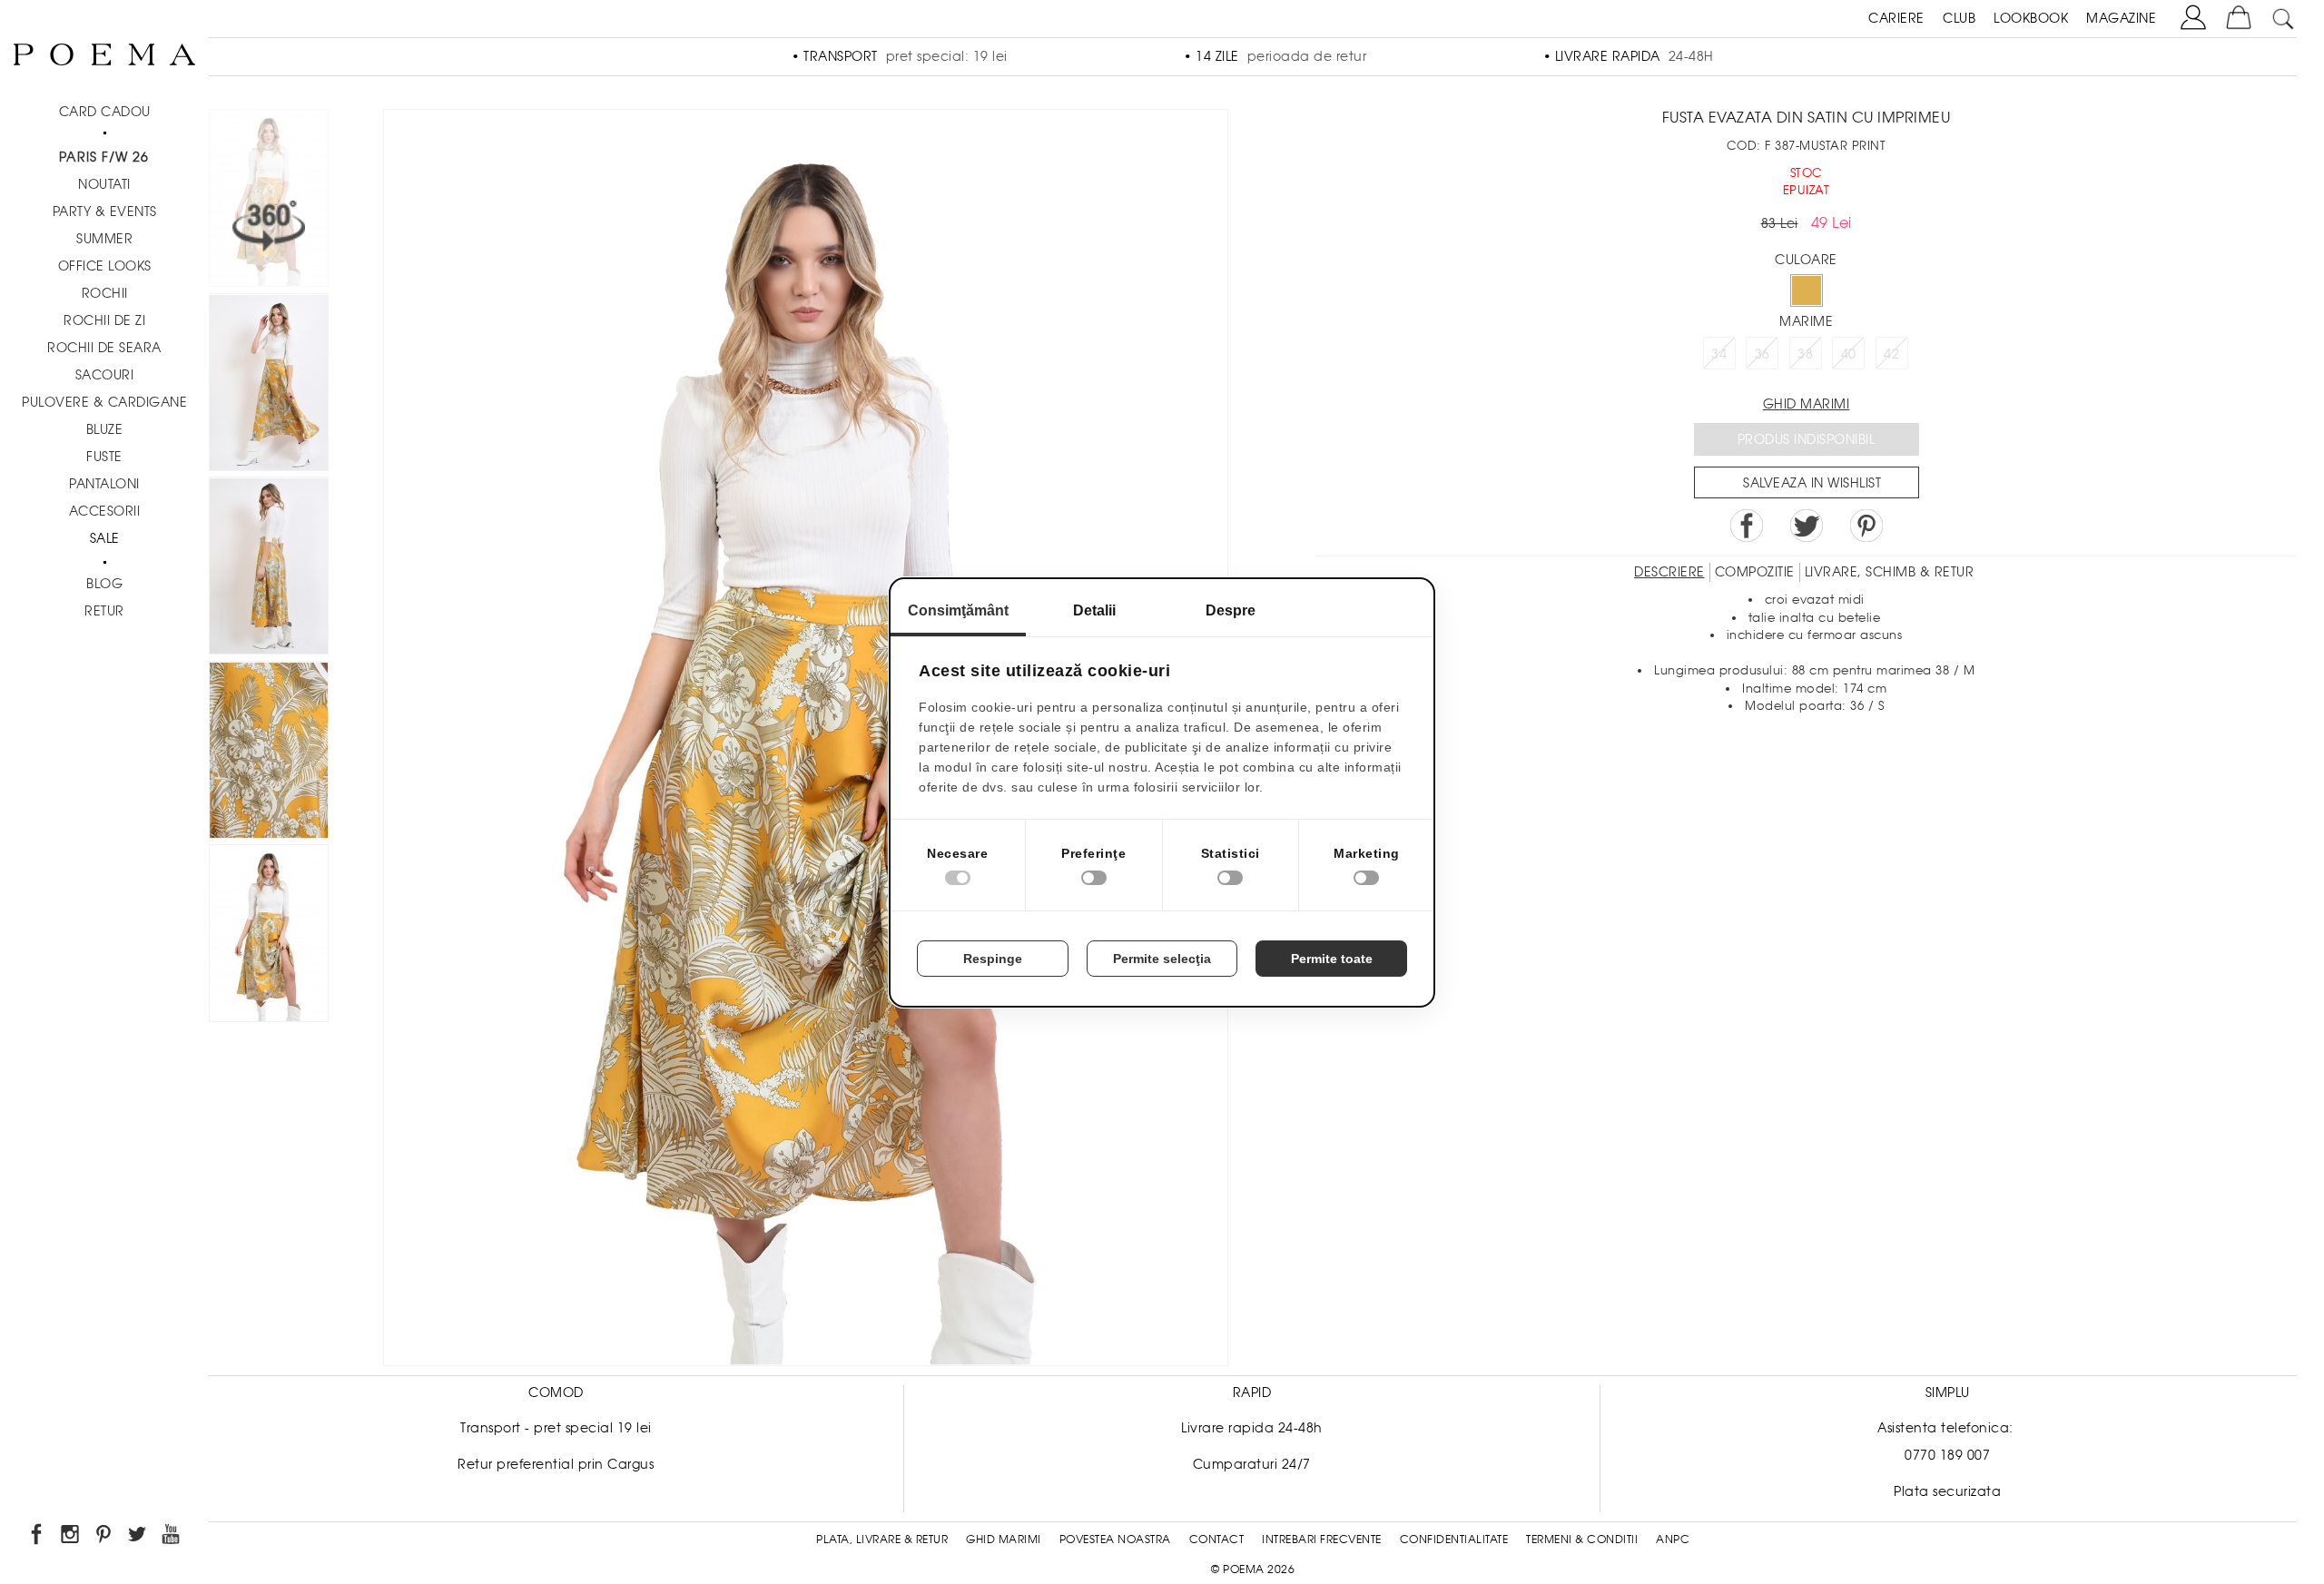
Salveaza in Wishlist (1812, 483)
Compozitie (1755, 572)
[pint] (105, 1537)
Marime (1806, 321)
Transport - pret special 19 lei (556, 1428)
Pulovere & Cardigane (104, 402)
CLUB (1959, 18)
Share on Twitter (1807, 526)
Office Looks (105, 266)
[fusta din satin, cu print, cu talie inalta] (269, 936)
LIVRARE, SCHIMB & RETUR (1890, 572)
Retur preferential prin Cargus (556, 1464)
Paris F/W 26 (104, 157)
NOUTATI (104, 184)
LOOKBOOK (2031, 18)
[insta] (71, 1537)
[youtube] (172, 1537)
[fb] (38, 1537)
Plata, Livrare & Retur (882, 1540)
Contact (1217, 1540)
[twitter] (138, 1537)
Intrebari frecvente (1322, 1540)
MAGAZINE (2121, 18)
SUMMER (104, 239)
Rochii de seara (104, 348)
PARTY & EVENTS (105, 212)
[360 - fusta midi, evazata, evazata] (269, 385)
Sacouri (105, 375)
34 (1719, 354)
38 (1805, 354)
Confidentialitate (1454, 1540)
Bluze (105, 429)
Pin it (1866, 526)
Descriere (1669, 572)
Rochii (105, 293)
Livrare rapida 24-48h (1252, 1428)
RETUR (104, 611)
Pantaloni (104, 484)
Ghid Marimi (1004, 1540)
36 (1763, 354)
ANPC (1673, 1540)
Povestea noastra (1115, 1540)
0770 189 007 (1947, 1455)
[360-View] (269, 201)
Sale (105, 538)
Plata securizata (1947, 1491)
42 (1891, 354)
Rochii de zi (104, 320)
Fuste (104, 457)
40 (1849, 354)
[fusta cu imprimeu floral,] (269, 753)
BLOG (104, 584)
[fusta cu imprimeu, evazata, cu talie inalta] (269, 569)
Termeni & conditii (1582, 1540)
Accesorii (105, 511)
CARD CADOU (105, 112)
